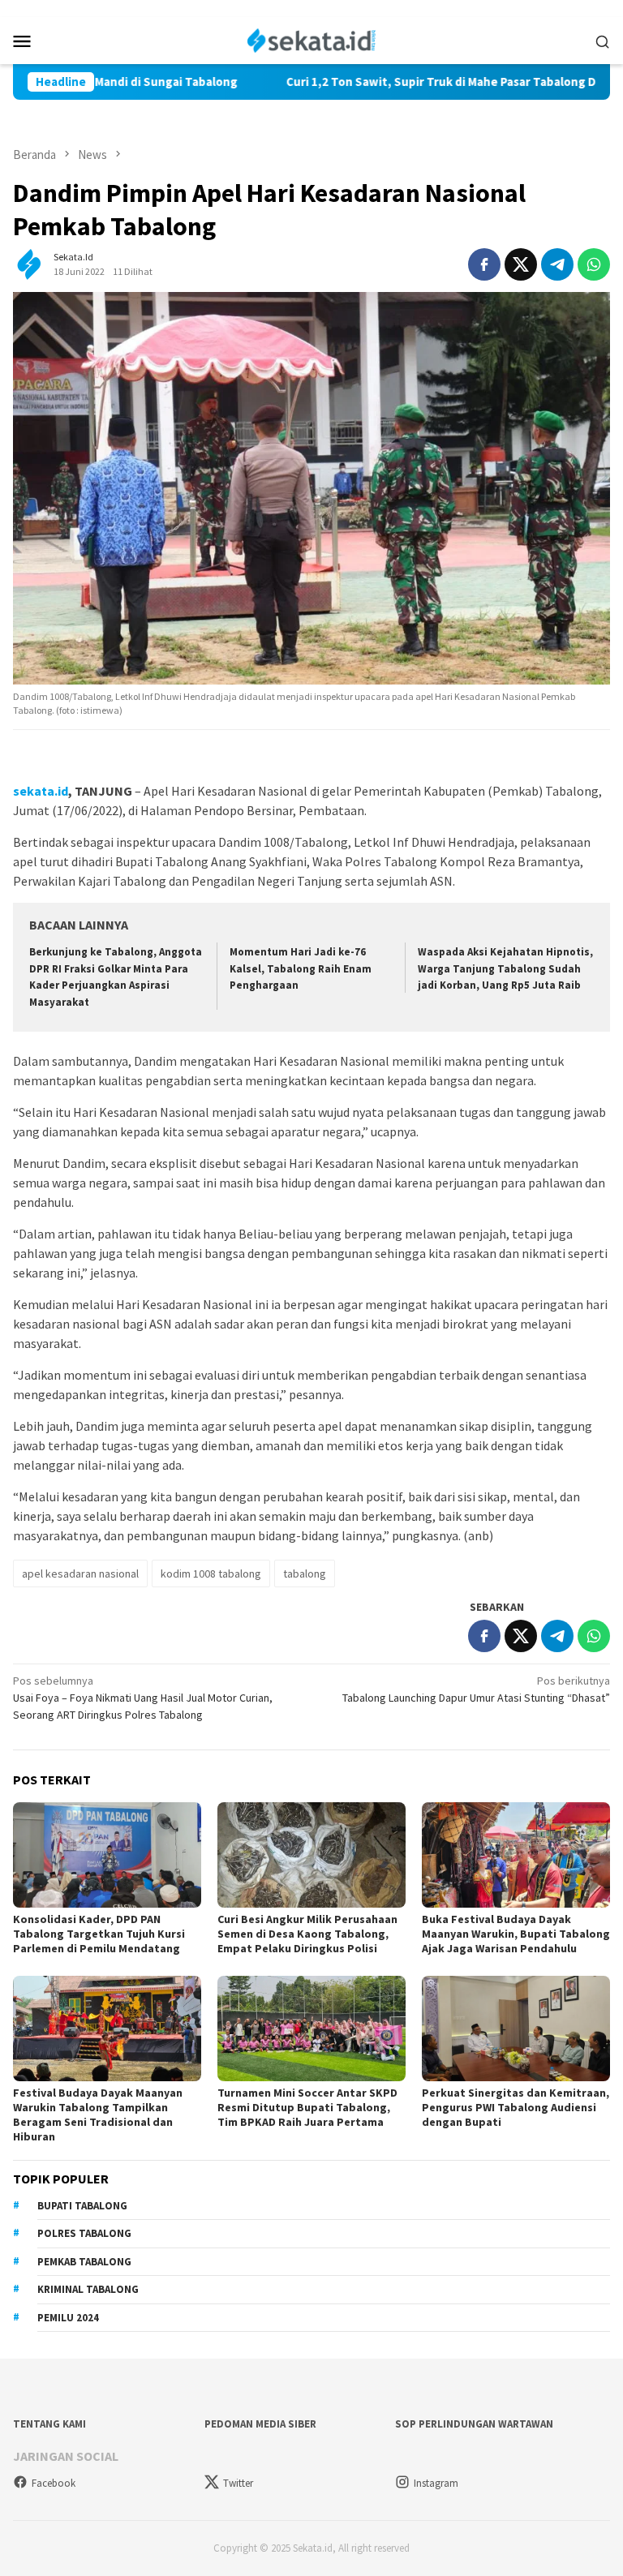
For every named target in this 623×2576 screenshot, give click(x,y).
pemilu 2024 (68, 2318)
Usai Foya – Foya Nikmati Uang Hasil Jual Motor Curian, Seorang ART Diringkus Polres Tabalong (143, 1698)
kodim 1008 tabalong (211, 1574)
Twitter (238, 2483)
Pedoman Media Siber (260, 2424)
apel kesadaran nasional (80, 1574)
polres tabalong (84, 2233)
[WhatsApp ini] (594, 264)
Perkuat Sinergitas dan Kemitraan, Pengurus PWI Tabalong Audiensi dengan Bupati (516, 2107)
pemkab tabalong (84, 2262)
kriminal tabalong (88, 2289)
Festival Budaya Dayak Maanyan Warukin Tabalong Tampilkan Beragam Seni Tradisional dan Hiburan (98, 2114)
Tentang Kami (49, 2424)
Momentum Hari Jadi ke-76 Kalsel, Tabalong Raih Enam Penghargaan (301, 969)
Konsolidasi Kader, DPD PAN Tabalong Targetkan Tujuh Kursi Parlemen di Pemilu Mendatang (99, 1934)
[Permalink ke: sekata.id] (29, 263)
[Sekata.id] (312, 39)
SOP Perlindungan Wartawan (474, 2424)
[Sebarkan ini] (484, 264)
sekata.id (41, 791)
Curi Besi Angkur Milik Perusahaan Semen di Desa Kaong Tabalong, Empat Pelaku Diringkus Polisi (307, 1934)
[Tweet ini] (521, 264)
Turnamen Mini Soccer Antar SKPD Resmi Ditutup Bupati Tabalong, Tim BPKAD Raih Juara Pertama (307, 2107)
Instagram (436, 2483)
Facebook (54, 2483)
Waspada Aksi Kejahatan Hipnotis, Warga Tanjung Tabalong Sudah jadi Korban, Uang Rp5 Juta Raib (505, 969)
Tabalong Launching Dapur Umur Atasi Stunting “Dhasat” (476, 1689)
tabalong (305, 1574)
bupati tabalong (82, 2206)
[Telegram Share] (557, 264)
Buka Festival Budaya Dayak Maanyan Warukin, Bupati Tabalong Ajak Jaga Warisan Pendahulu (516, 1934)
